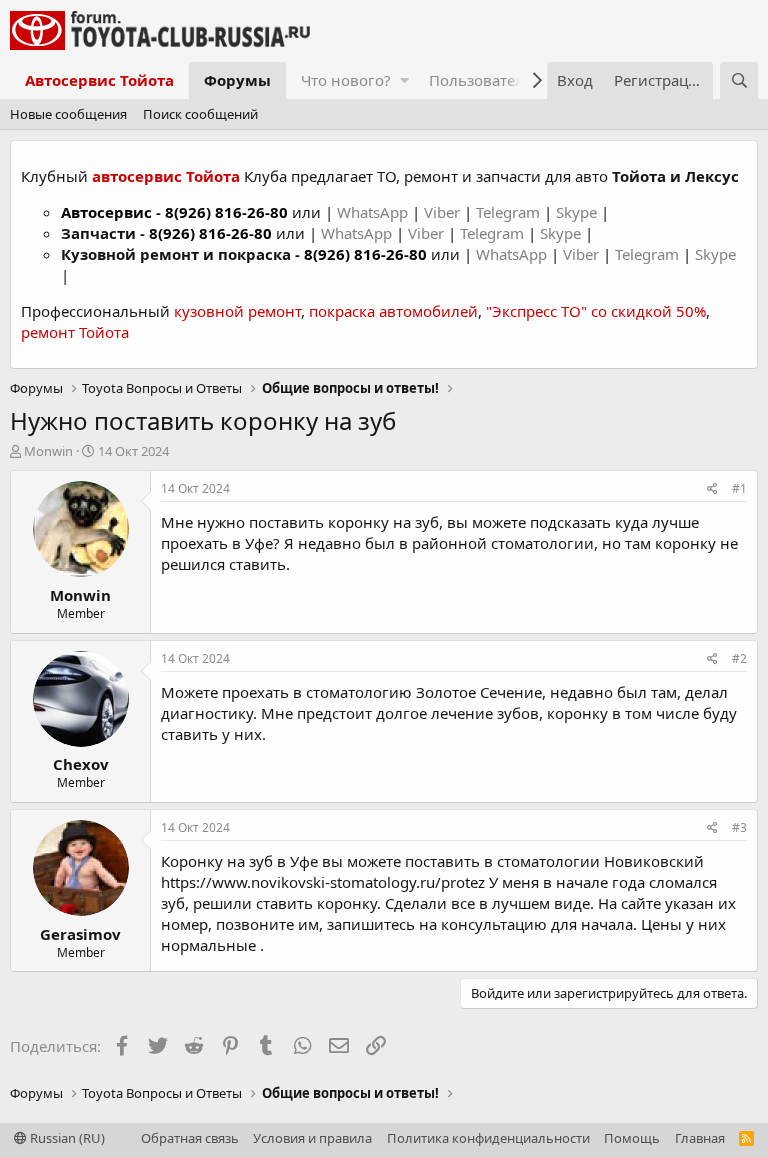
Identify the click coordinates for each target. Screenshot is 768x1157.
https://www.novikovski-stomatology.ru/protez (323, 882)
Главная (700, 1138)
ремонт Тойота (75, 332)
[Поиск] (739, 80)
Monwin (48, 451)
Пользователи (481, 80)
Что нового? (346, 80)
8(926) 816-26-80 (226, 212)
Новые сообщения (68, 114)
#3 (739, 827)
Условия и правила (312, 1138)
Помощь (632, 1138)
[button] (404, 80)
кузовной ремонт (237, 311)
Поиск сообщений (200, 114)
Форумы (237, 80)
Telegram (510, 212)
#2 (739, 658)
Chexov (81, 764)
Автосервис (106, 212)
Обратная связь (190, 1138)
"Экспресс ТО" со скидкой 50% (596, 311)
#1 (739, 488)
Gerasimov (80, 934)
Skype (578, 212)
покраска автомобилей (393, 311)
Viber (442, 212)
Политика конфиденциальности (488, 1138)
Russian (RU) (66, 1138)
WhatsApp (374, 212)
